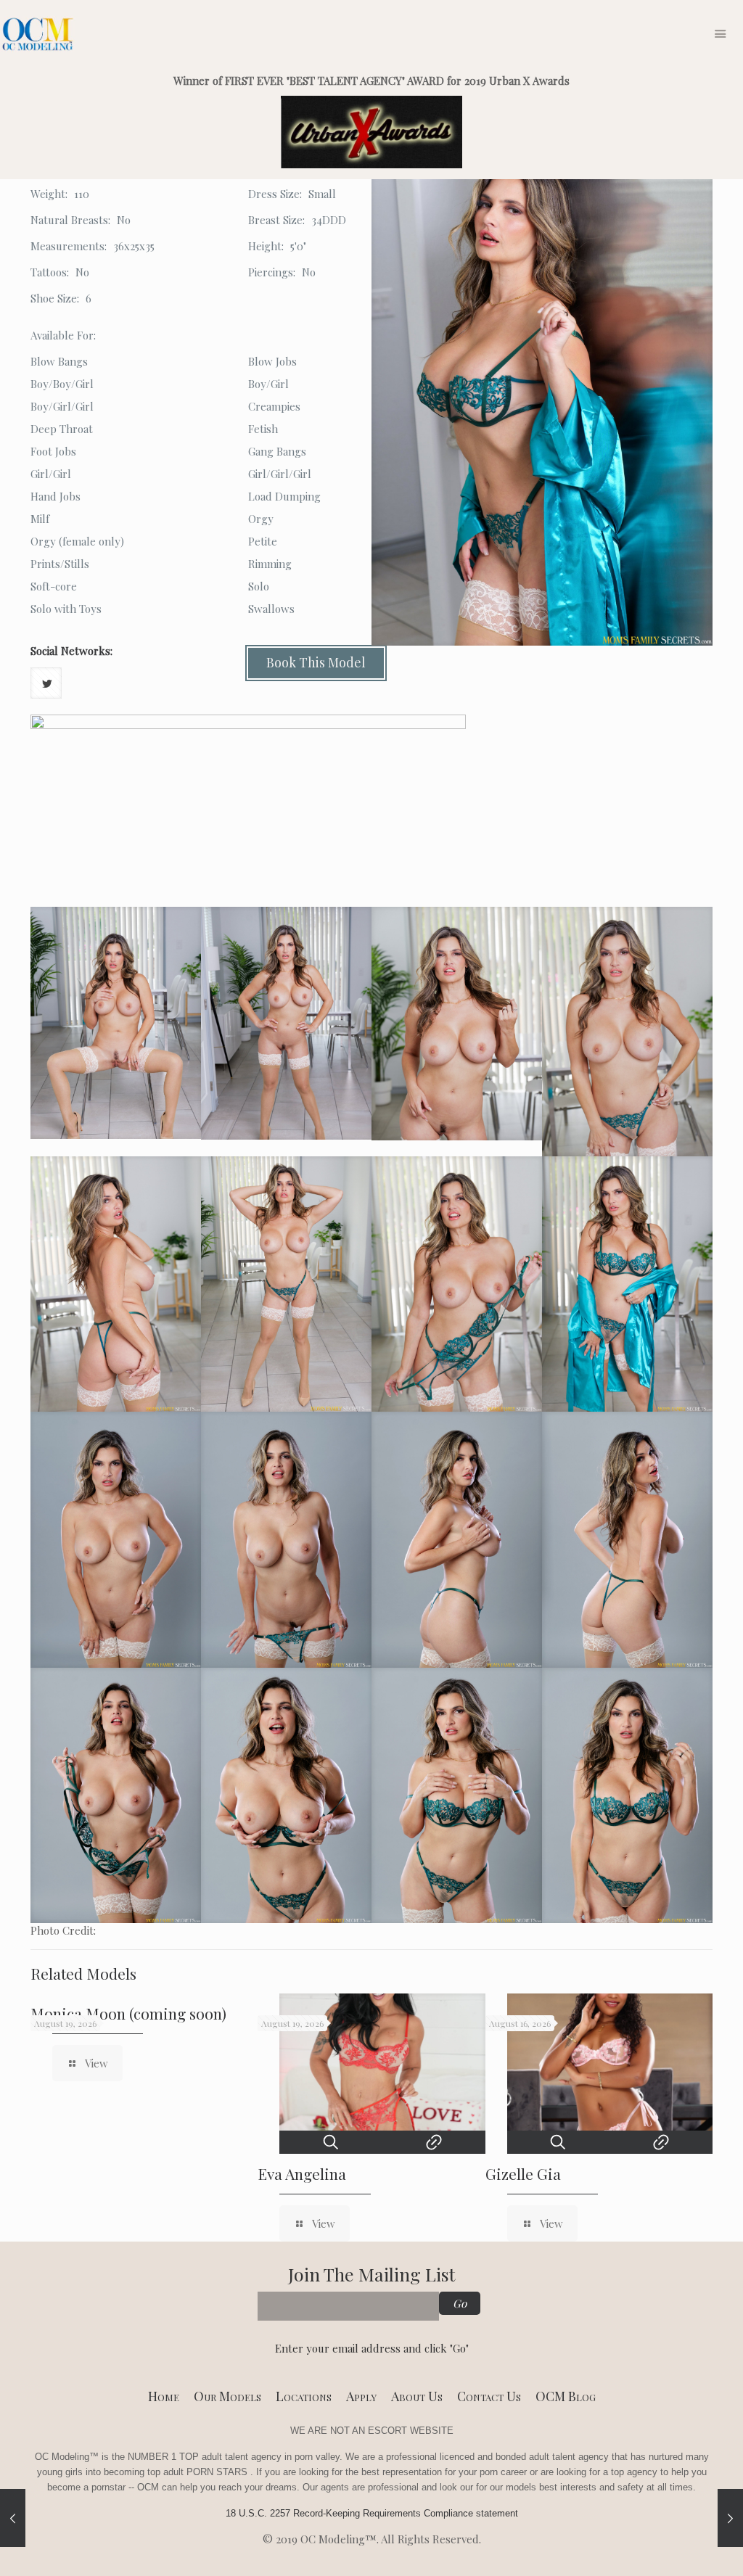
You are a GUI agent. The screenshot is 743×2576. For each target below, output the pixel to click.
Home (164, 2396)
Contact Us (489, 2396)
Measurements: (69, 246)
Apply (361, 2396)
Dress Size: (275, 194)
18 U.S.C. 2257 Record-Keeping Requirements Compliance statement (372, 2513)
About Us (417, 2396)
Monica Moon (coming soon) (128, 2013)
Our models (227, 2396)
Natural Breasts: (70, 220)
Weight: (49, 194)
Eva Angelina (302, 2173)
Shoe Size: (55, 298)
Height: (266, 246)
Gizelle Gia (523, 2173)
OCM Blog (566, 2396)
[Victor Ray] (730, 2518)
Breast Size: (276, 220)
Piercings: (272, 272)
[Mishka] (13, 2518)
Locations (304, 2396)
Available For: (63, 335)
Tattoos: (50, 272)
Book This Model (316, 662)
